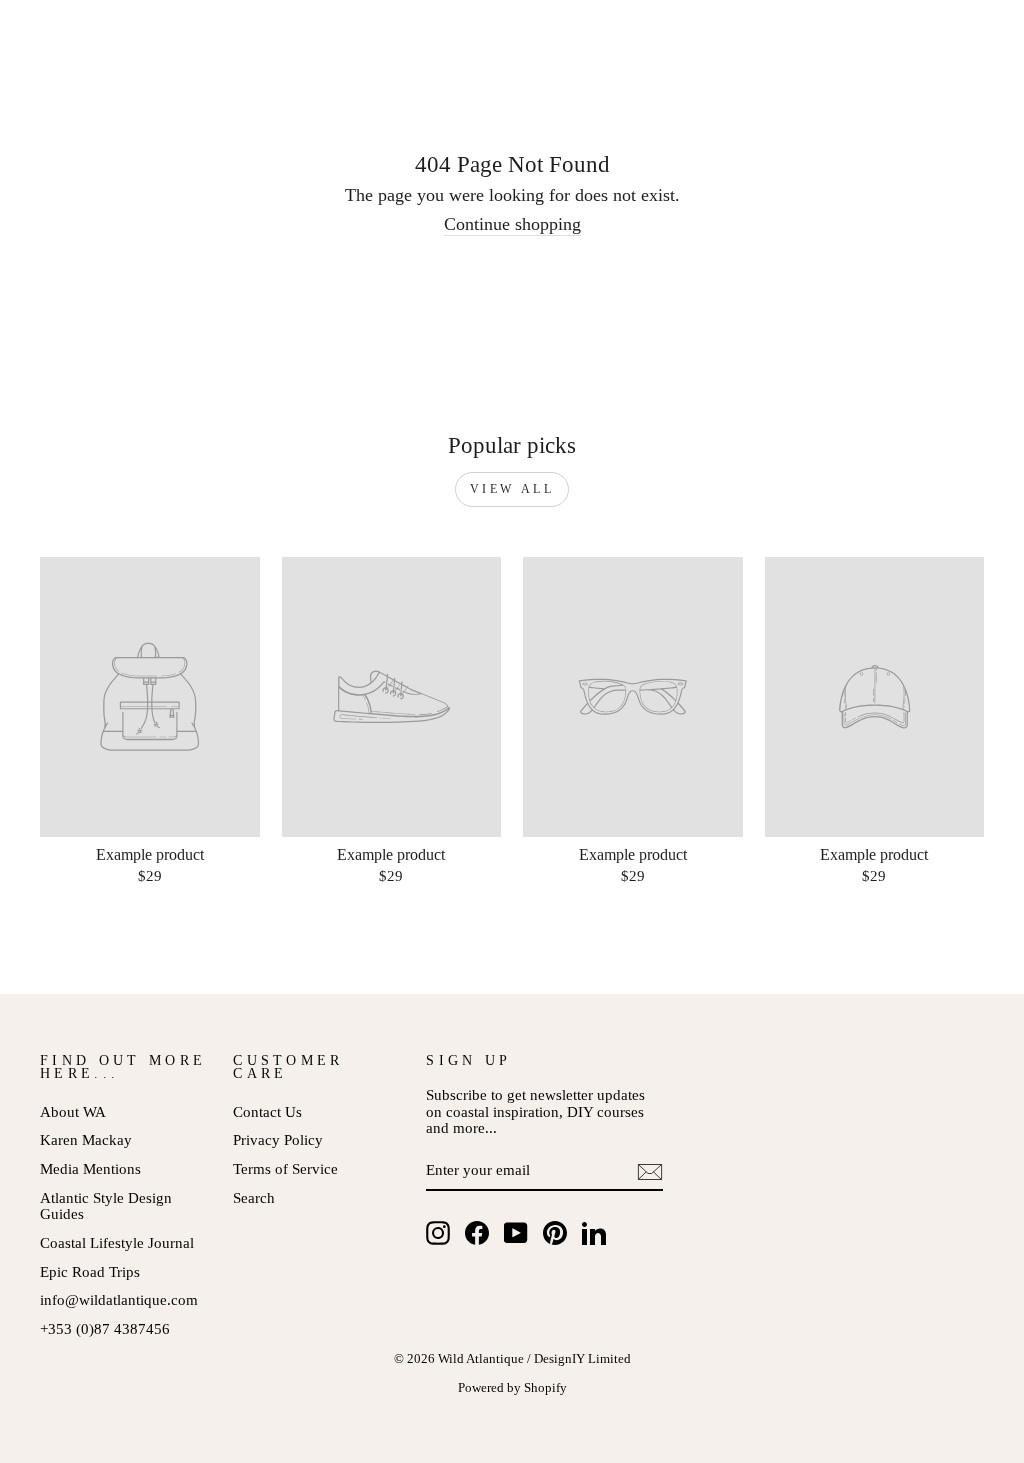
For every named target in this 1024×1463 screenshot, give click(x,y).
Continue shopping (512, 224)
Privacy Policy (278, 1139)
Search (254, 1197)
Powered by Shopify (512, 1388)
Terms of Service (285, 1168)
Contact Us (267, 1111)
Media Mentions (90, 1168)
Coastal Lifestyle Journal (117, 1242)
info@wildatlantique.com (119, 1299)
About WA (73, 1111)
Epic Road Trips (90, 1271)
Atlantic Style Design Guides (106, 1206)
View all (512, 489)
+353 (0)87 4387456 (105, 1328)
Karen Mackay (86, 1139)
